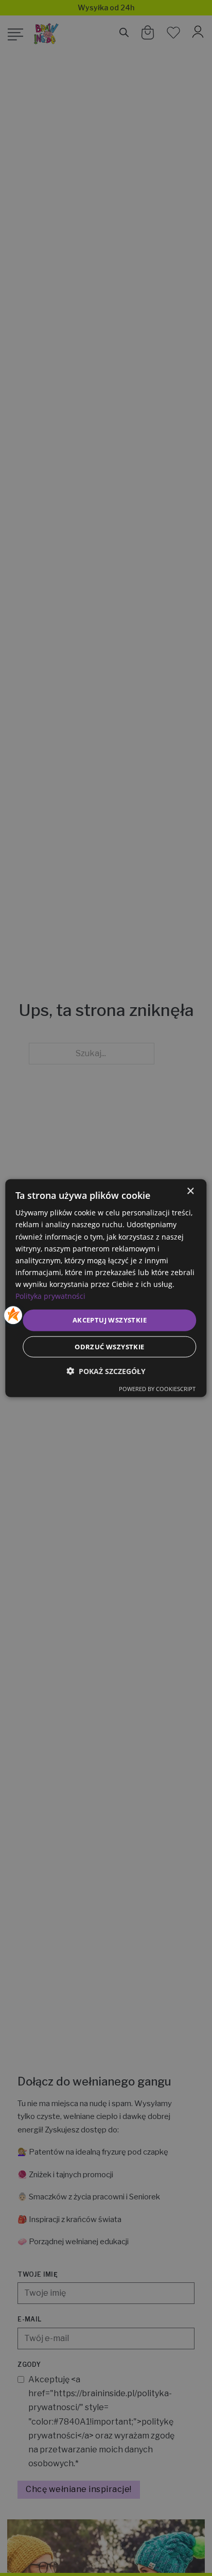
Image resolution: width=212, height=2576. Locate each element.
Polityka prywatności (50, 1296)
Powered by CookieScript (157, 1388)
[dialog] (106, 1288)
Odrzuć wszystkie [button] (109, 1346)
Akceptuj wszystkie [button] (110, 1320)
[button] (106, 1371)
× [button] (190, 1191)
